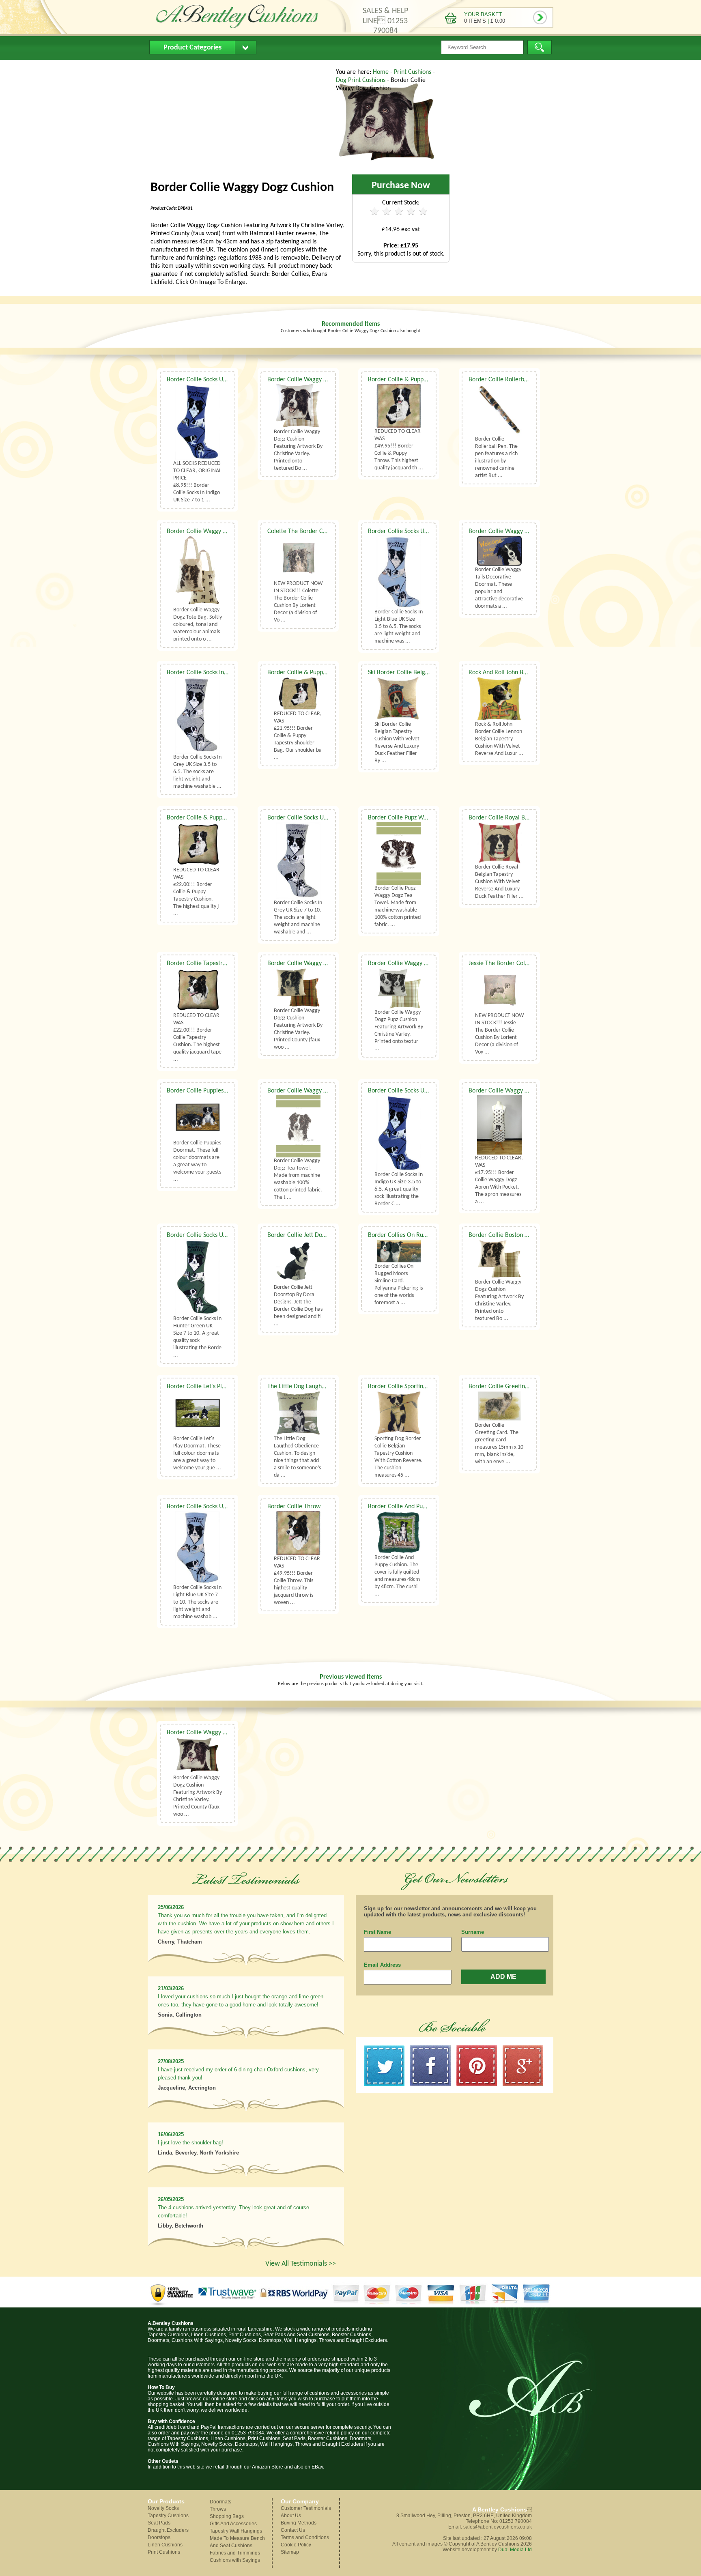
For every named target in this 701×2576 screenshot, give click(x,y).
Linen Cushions (165, 2545)
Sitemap (290, 2552)
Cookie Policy (296, 2545)
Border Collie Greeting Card (505, 1387)
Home (164, 67)
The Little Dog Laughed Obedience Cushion (324, 1387)
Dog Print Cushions (361, 80)
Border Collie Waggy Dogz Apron (512, 1091)
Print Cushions (413, 72)
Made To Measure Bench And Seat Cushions (237, 2542)
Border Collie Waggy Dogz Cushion (313, 380)
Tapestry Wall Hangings (236, 2531)
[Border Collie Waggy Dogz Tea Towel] (298, 1126)
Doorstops (159, 2537)
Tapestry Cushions (168, 2516)
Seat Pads (159, 2523)
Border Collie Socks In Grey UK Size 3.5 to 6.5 (226, 673)
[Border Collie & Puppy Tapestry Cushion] (198, 844)
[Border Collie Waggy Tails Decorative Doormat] (499, 551)
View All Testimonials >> (301, 2264)
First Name (377, 1932)
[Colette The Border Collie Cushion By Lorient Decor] (298, 558)
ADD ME (503, 1977)
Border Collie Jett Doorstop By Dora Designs (325, 1235)
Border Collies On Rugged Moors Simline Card (429, 1235)
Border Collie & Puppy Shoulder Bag (315, 673)
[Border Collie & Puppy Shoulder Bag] (298, 693)
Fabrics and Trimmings (235, 2553)
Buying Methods (251, 67)
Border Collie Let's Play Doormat (210, 1387)
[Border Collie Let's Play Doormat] (198, 1413)
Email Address (382, 1965)
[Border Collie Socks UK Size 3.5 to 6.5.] (399, 1133)
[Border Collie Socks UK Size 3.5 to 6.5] (399, 572)
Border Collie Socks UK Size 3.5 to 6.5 (417, 531)
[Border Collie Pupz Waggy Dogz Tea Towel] (399, 853)
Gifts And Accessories (233, 2524)
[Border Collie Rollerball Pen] (499, 410)
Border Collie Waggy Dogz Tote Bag (214, 531)
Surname (473, 1932)
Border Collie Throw (294, 1507)
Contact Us (304, 67)
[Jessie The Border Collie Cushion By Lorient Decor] (499, 990)
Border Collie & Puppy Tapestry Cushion (219, 818)
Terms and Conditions (305, 2537)
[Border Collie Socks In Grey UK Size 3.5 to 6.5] (198, 715)
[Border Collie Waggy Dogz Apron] (499, 1125)
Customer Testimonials (306, 2508)
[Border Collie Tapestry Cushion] (198, 990)
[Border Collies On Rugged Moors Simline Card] (399, 1251)
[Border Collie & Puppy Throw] (399, 406)
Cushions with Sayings (235, 2560)
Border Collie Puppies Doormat (208, 1091)
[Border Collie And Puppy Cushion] (399, 1532)
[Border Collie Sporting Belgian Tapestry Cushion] (399, 1413)
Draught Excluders (168, 2530)
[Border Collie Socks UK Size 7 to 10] (198, 422)
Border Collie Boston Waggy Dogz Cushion (524, 1235)
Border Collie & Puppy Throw (406, 380)
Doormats (220, 2502)
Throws (218, 2509)
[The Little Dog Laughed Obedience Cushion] (298, 1413)
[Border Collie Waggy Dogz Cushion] (387, 164)
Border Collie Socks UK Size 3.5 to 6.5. (418, 1091)
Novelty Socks (163, 2508)
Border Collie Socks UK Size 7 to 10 (212, 380)
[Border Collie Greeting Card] (499, 1406)
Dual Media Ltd (515, 2550)
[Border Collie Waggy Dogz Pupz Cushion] (399, 988)
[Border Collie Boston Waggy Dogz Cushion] (499, 1259)
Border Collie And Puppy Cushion (411, 1507)
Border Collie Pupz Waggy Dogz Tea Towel (423, 818)
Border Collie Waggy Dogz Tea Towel (316, 1091)
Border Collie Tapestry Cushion (207, 963)
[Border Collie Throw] (298, 1533)
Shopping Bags (227, 2516)
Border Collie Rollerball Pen (505, 380)
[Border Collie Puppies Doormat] (198, 1117)
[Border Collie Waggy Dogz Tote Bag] (198, 571)
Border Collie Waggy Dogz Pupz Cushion (420, 963)
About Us (200, 67)
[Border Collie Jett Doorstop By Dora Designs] (298, 1262)
